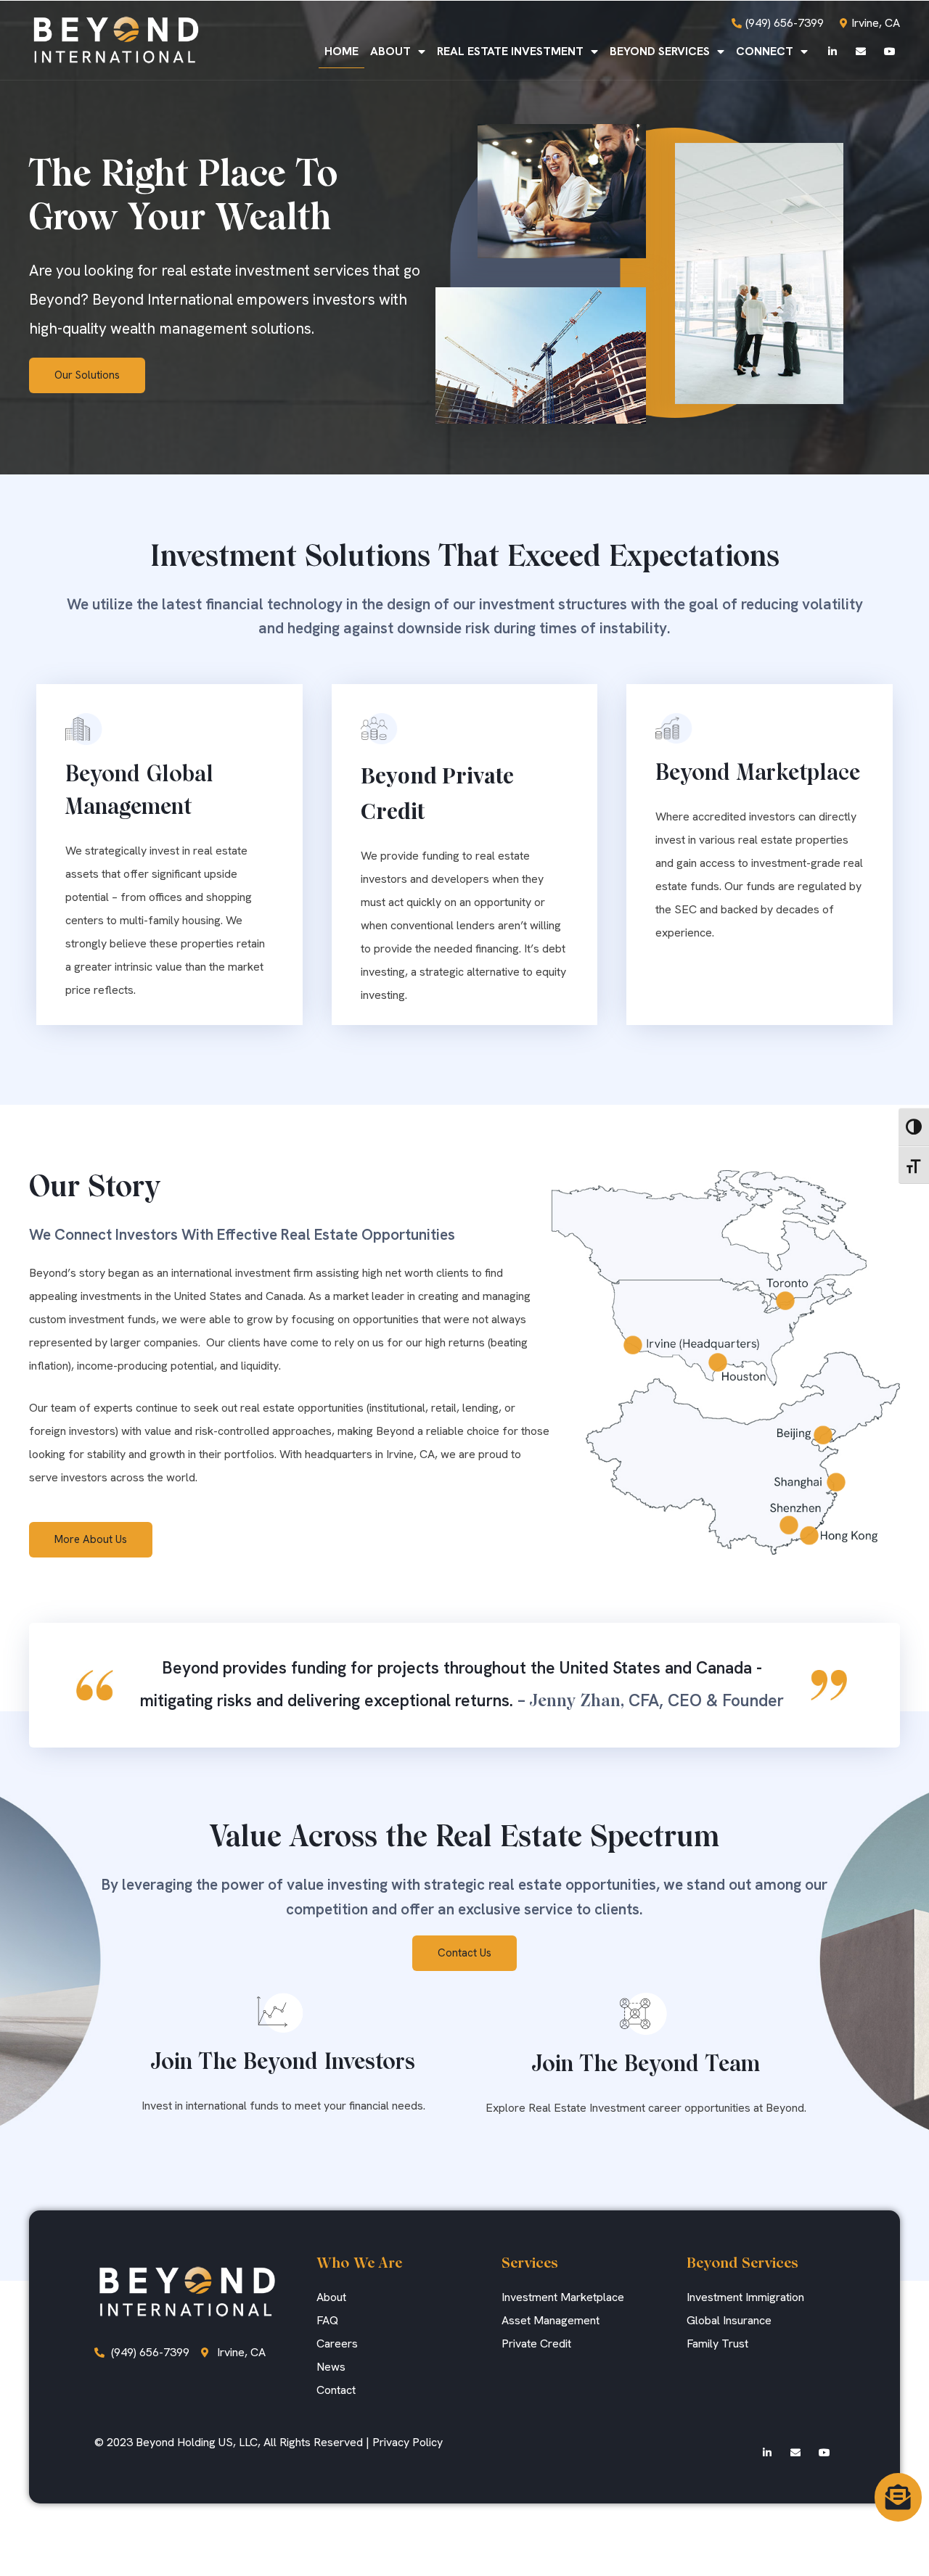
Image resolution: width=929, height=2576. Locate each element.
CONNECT (765, 51)
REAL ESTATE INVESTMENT (510, 51)
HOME (341, 51)
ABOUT (390, 51)
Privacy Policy (408, 2442)
